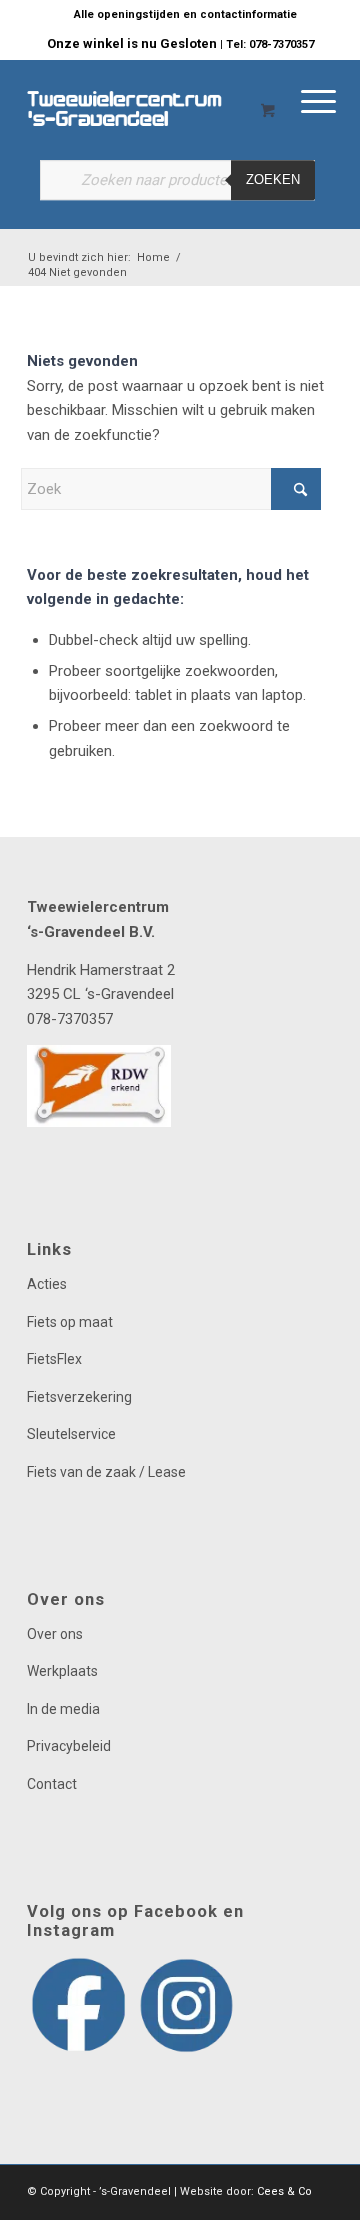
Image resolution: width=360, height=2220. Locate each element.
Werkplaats (62, 1671)
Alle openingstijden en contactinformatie (185, 14)
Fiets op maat (70, 1322)
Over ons (55, 1634)
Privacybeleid (69, 1746)
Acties (47, 1284)
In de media (63, 1709)
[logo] (149, 99)
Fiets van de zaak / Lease (106, 1472)
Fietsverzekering (79, 1397)
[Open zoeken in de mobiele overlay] (177, 190)
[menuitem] (185, 15)
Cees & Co (284, 2191)
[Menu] (208, 99)
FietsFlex (54, 1359)
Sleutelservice (71, 1434)
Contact (52, 1784)
